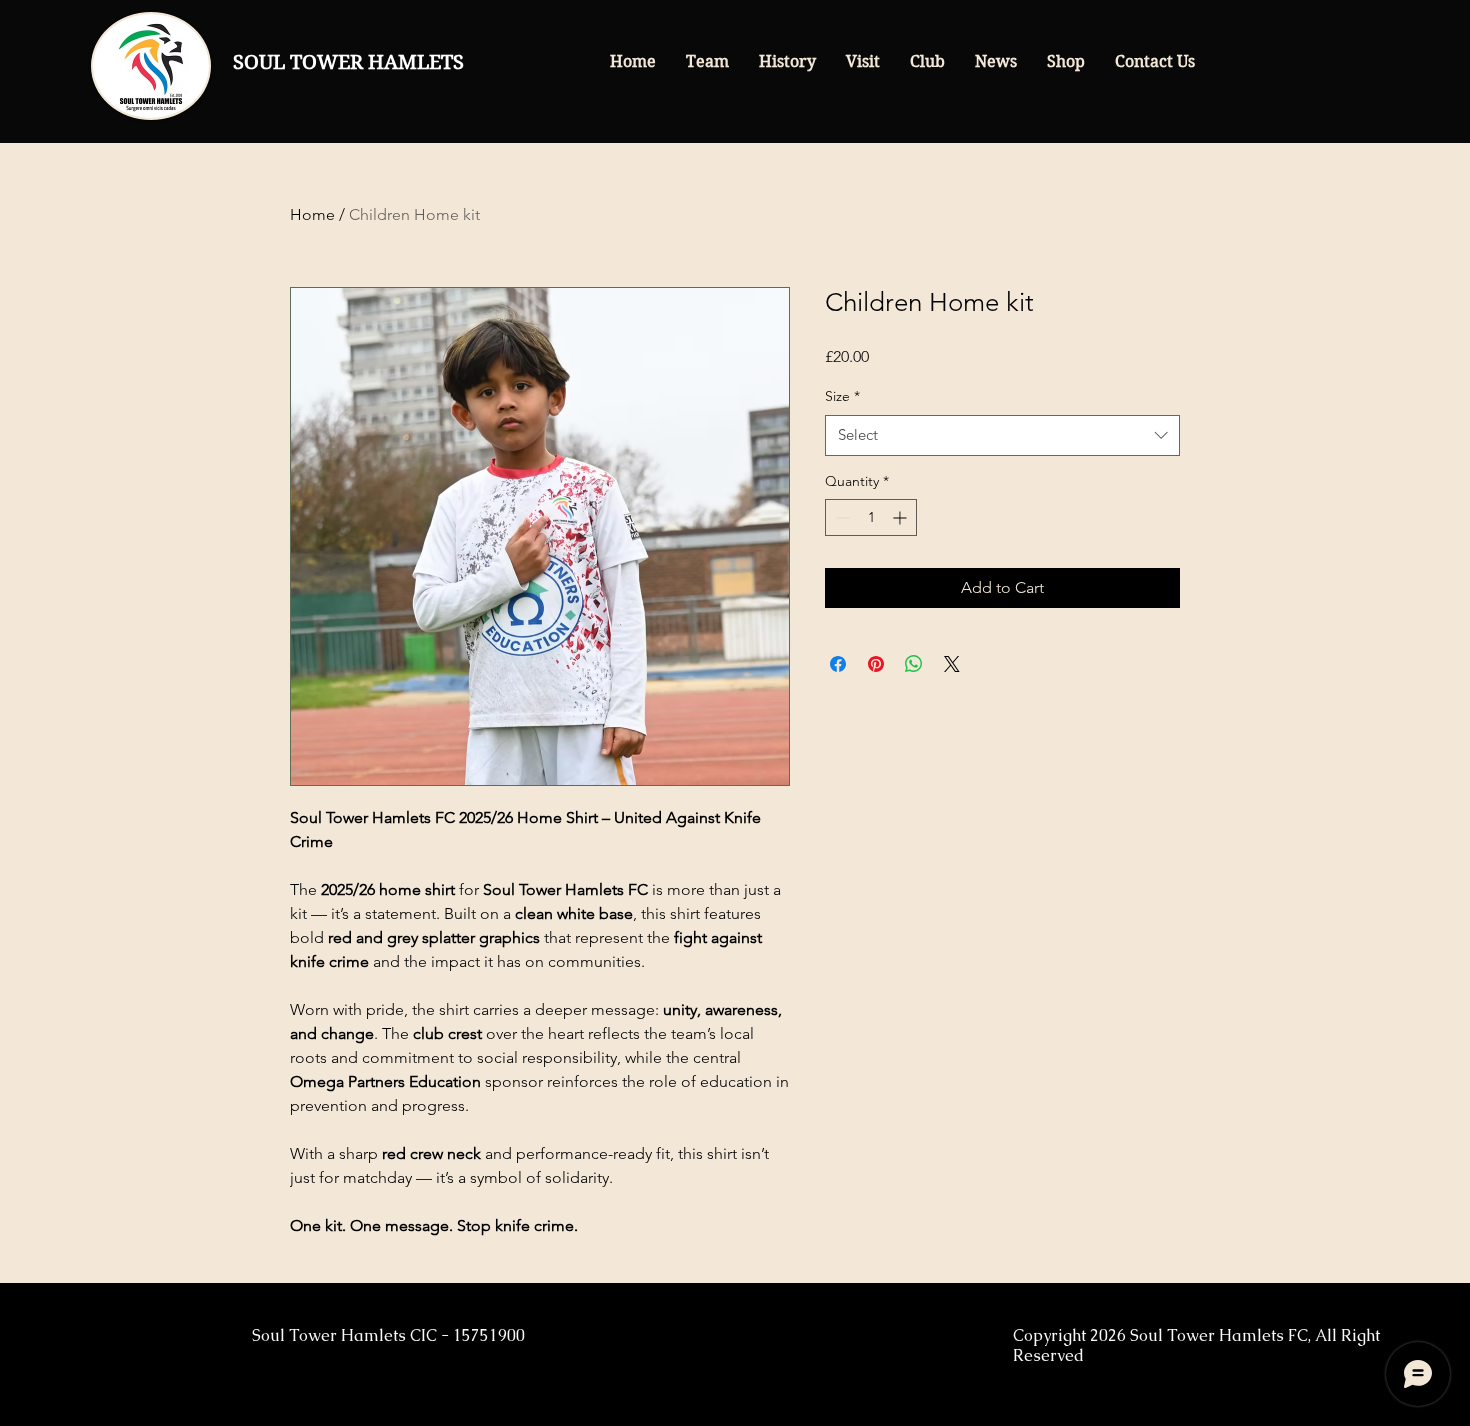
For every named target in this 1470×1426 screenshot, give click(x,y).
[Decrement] (840, 517)
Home (312, 214)
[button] (707, 62)
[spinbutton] (871, 517)
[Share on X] (952, 664)
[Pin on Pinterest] (876, 664)
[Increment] (901, 517)
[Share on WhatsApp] (914, 664)
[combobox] (1002, 435)
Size (842, 396)
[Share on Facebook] (838, 664)
